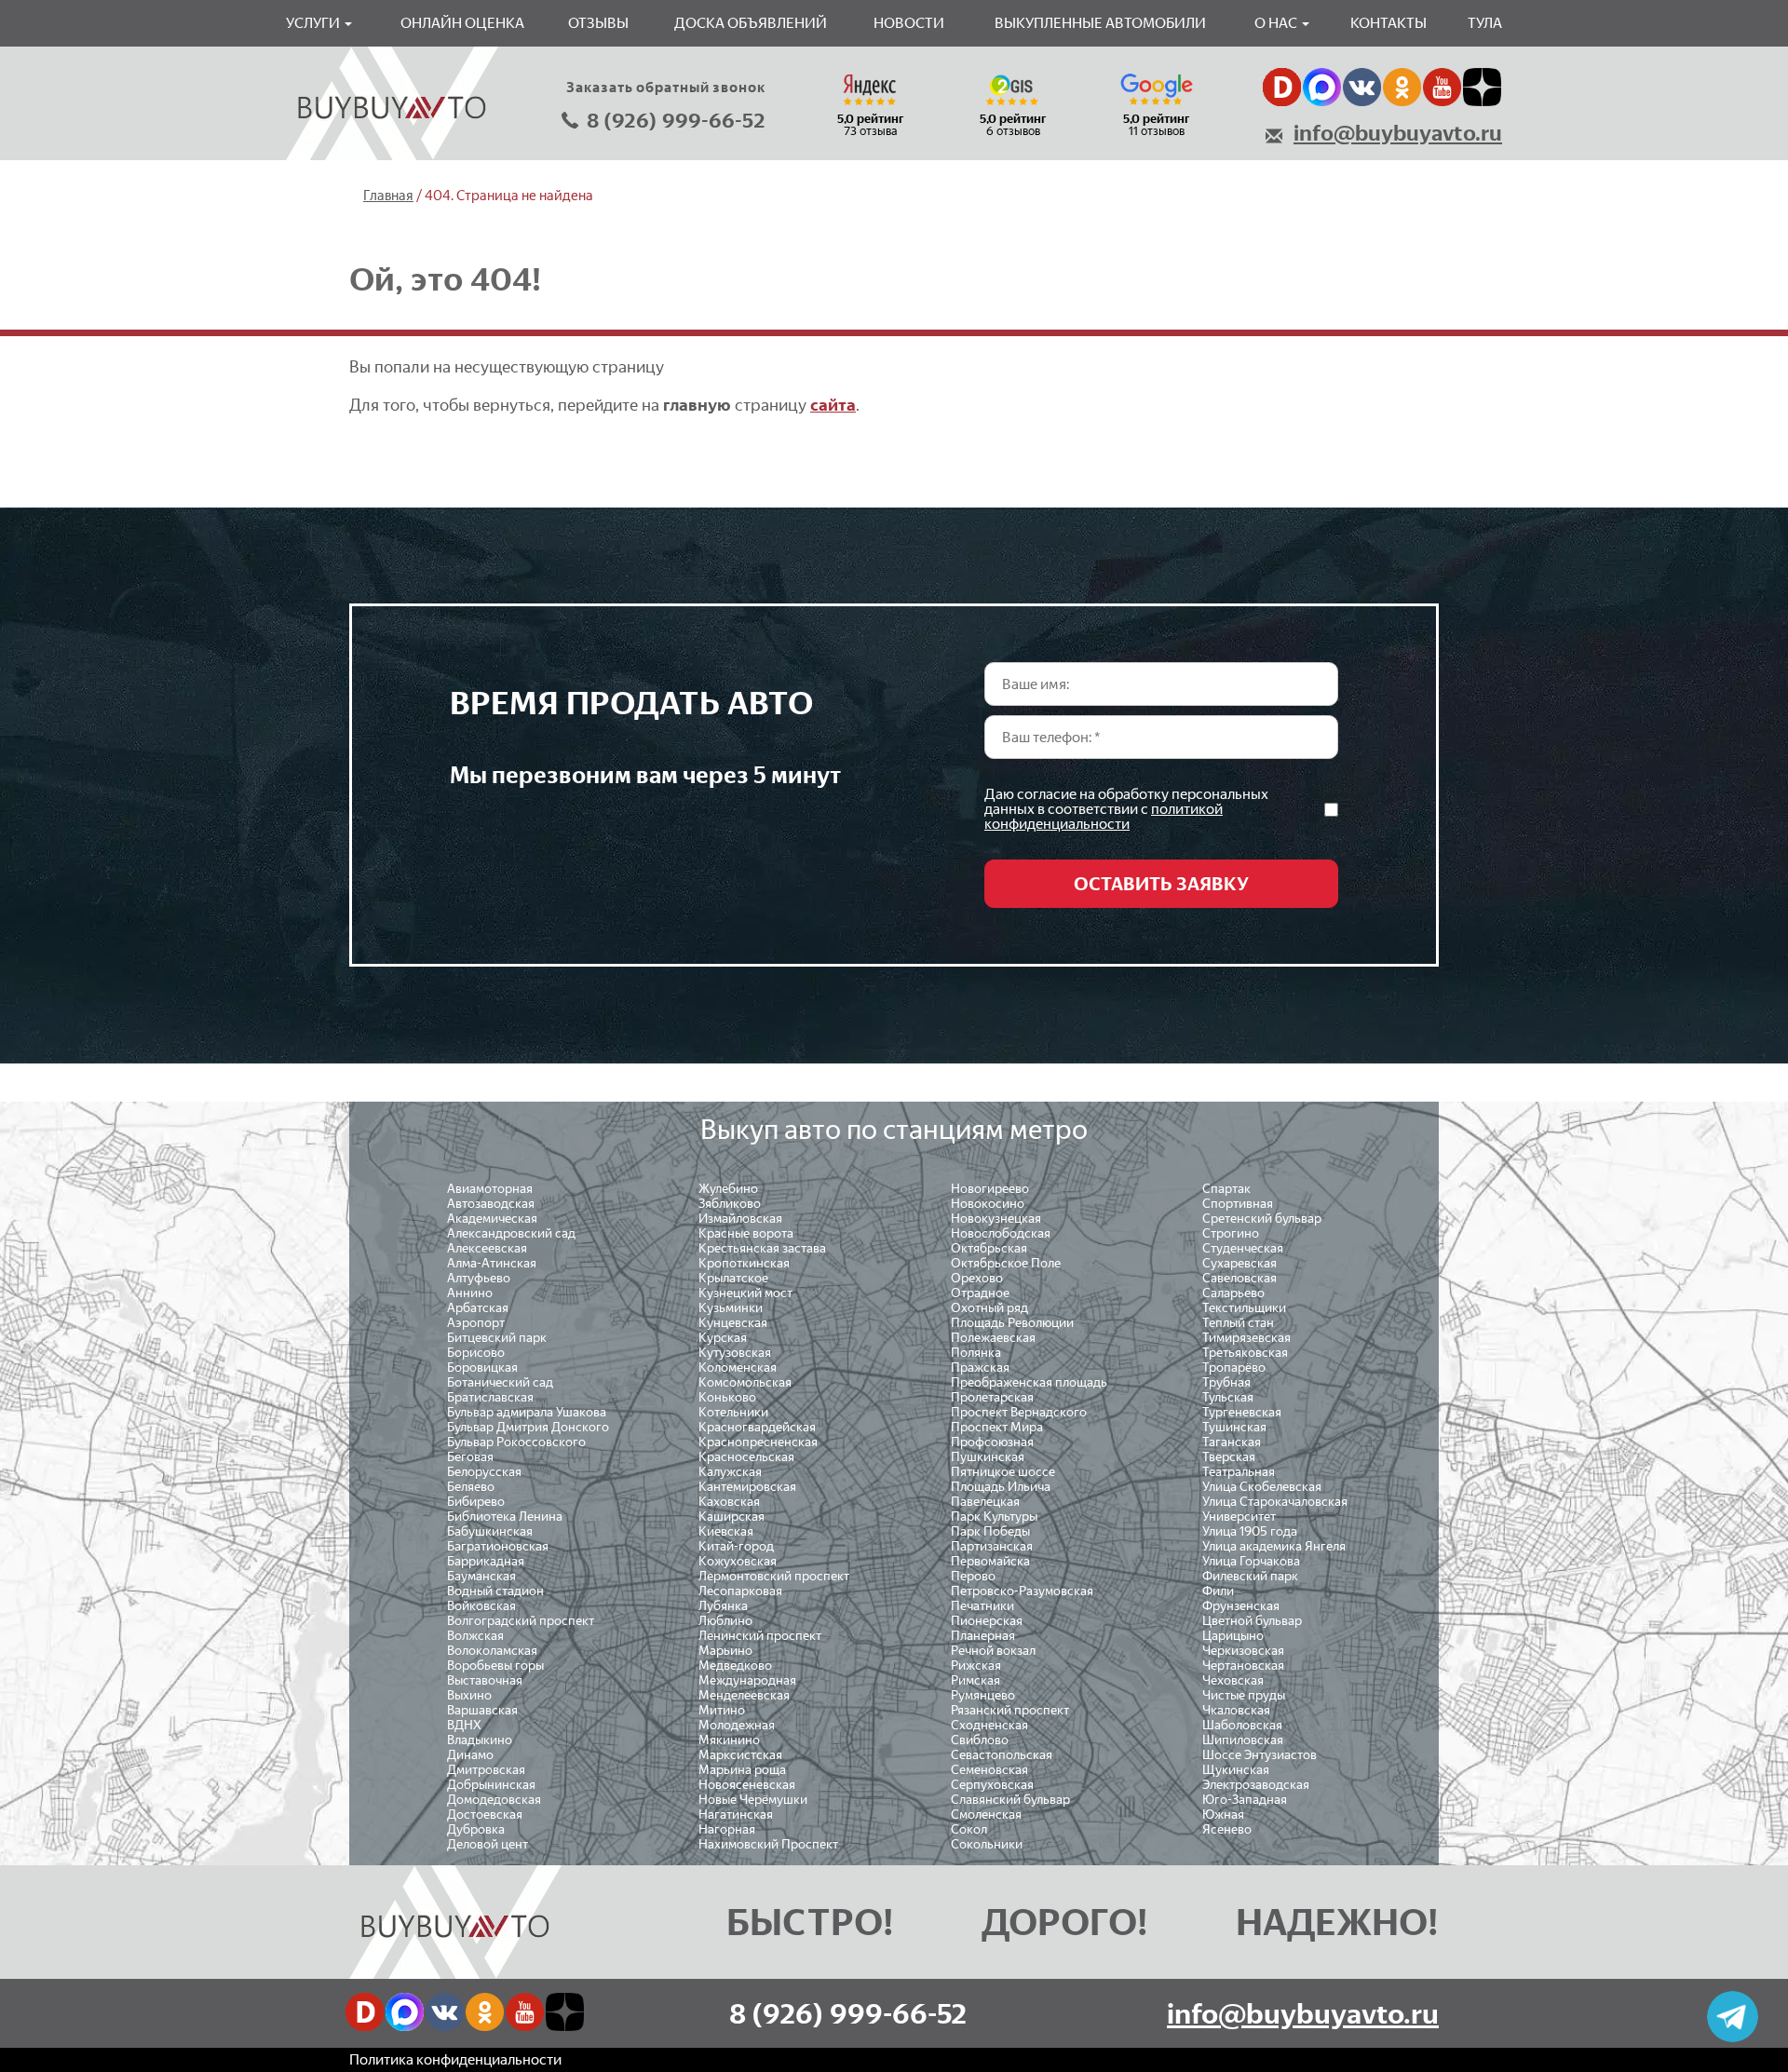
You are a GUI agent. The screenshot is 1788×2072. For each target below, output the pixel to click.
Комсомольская (745, 1382)
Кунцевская (733, 1323)
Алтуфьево (479, 1278)
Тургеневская (1242, 1412)
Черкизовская (1243, 1651)
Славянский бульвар (1010, 1800)
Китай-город (736, 1546)
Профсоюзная (992, 1442)
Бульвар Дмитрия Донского (528, 1427)
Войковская (481, 1606)
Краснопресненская (758, 1442)
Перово (973, 1576)
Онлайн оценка (462, 23)
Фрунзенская (1241, 1606)
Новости (909, 23)
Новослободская (1001, 1233)
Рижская (976, 1666)
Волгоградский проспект (521, 1621)
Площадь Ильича (1001, 1487)
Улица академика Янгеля (1274, 1546)
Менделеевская (744, 1695)
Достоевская (485, 1815)
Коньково (727, 1397)
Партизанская (992, 1546)
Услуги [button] (314, 23)
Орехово (977, 1278)
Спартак (1226, 1189)
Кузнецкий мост (745, 1293)
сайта (833, 405)
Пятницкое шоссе (1003, 1472)
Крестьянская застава (762, 1248)
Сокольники (987, 1844)
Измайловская (740, 1219)
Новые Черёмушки (753, 1800)
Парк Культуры (994, 1517)
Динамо (470, 1755)
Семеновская (989, 1770)
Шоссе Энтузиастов (1260, 1755)
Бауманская (481, 1576)
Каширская (731, 1517)
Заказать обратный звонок (666, 88)
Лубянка (723, 1606)
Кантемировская (747, 1487)
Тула (1485, 23)
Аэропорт (476, 1323)
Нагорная (727, 1829)
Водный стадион (495, 1591)
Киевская (726, 1531)
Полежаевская (993, 1338)
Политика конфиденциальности (455, 2059)
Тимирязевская (1246, 1338)
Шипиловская (1243, 1740)
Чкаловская (1236, 1710)
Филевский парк (1250, 1576)
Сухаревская (1239, 1263)
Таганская (1232, 1442)
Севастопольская (1002, 1755)
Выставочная (485, 1680)
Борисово (476, 1353)
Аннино (470, 1293)
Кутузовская (735, 1353)
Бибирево (476, 1502)
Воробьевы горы (495, 1666)
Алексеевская (487, 1248)
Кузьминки (731, 1308)
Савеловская (1239, 1278)
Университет (1239, 1517)
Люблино (725, 1621)
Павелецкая (985, 1502)
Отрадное (980, 1293)
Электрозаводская (1256, 1785)
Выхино (469, 1695)
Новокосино (988, 1204)
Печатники (982, 1606)
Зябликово (730, 1204)
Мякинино (729, 1740)
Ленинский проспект (760, 1636)
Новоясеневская (747, 1785)
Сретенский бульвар (1262, 1219)
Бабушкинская (490, 1531)
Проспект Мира (997, 1427)
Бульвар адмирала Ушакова (527, 1412)
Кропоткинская (744, 1263)
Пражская (980, 1368)
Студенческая (1243, 1248)
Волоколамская (492, 1651)
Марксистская (740, 1755)
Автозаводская (491, 1204)
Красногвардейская (757, 1427)
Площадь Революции (1012, 1323)
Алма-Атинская (492, 1263)
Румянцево (983, 1695)
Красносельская (746, 1457)
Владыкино (480, 1740)
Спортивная (1238, 1204)
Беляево (471, 1487)
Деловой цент (488, 1844)
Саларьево (1233, 1293)
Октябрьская (989, 1248)
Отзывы (598, 23)
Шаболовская (1242, 1725)
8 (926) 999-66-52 (676, 121)
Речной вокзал (993, 1651)
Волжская (475, 1636)
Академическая (492, 1219)
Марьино (725, 1651)
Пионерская (987, 1621)
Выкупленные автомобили (1100, 23)
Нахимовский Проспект (768, 1844)
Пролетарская (992, 1397)
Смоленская (986, 1815)
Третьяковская (1245, 1353)
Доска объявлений (751, 23)
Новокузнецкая (996, 1219)
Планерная (983, 1636)
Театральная (1239, 1472)
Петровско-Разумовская (1022, 1591)
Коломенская (738, 1368)
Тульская (1228, 1397)
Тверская (1229, 1457)
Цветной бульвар (1252, 1621)
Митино (722, 1710)
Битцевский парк (497, 1338)
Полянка (976, 1353)
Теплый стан (1238, 1323)
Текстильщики (1244, 1308)
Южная (1223, 1815)
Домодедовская (494, 1800)
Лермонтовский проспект (774, 1576)
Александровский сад (511, 1233)
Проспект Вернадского (1019, 1412)
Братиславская (490, 1397)
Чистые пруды (1244, 1695)
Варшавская (482, 1710)
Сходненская (989, 1725)
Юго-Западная (1245, 1800)
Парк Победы (990, 1531)
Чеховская (1233, 1680)
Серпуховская (992, 1785)
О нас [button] (1277, 23)
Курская (723, 1338)
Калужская (730, 1472)
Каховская (729, 1502)
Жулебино (728, 1189)
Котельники (733, 1412)
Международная (747, 1680)
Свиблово (980, 1740)
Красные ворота (746, 1233)
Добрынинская (491, 1785)
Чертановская (1243, 1666)
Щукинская (1236, 1770)
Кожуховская (738, 1561)
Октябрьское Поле (1006, 1263)
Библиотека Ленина (505, 1517)
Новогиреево (990, 1189)
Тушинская (1234, 1427)
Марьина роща (742, 1770)
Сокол (969, 1829)
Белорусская (484, 1472)
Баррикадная (486, 1561)
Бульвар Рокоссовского (516, 1442)
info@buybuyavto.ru (1398, 133)
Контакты (1388, 23)
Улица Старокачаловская (1275, 1502)
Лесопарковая (740, 1591)
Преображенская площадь (1029, 1382)
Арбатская (478, 1308)
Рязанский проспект (1010, 1710)
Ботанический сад (500, 1382)
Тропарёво (1234, 1368)
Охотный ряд (989, 1308)
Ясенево (1227, 1829)
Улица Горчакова (1251, 1561)
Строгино (1231, 1233)
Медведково (735, 1666)
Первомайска (990, 1561)
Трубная (1226, 1382)
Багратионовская (498, 1546)
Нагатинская (736, 1815)
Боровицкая (482, 1368)
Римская (975, 1680)
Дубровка (476, 1829)
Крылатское (733, 1278)
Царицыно (1233, 1636)
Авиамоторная (490, 1189)
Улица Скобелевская (1262, 1487)
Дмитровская (486, 1770)
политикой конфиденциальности (1104, 816)
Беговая (470, 1457)
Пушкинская (988, 1457)
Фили (1218, 1591)
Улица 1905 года (1250, 1531)
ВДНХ (464, 1725)
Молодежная (737, 1725)
